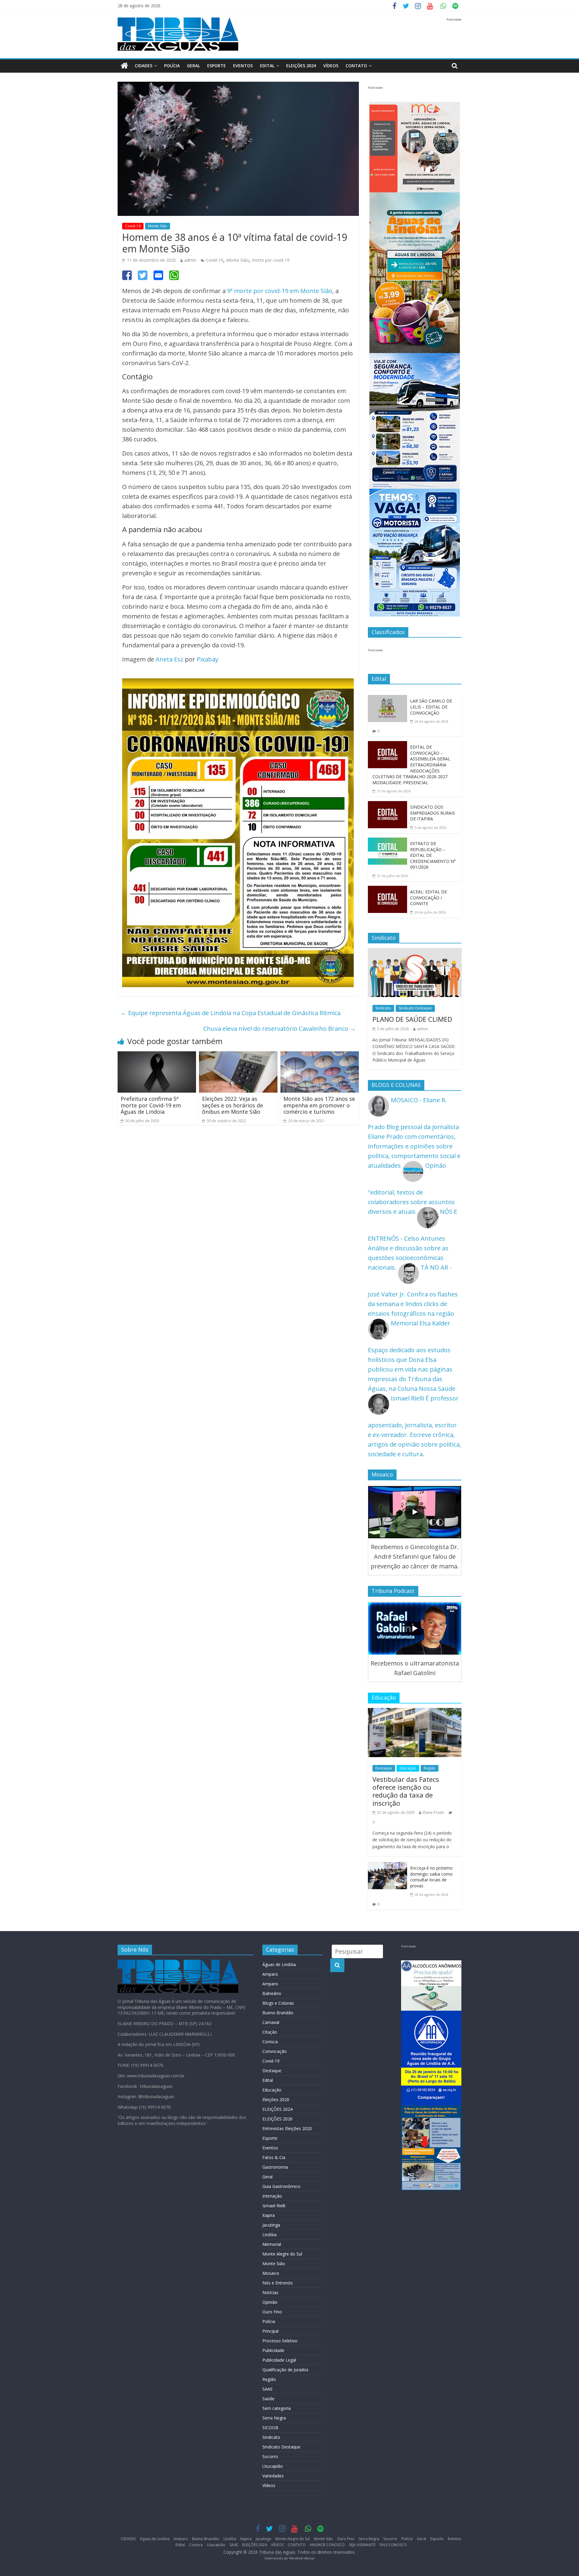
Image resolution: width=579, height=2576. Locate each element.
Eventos (243, 66)
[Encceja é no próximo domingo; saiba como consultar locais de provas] (388, 1867)
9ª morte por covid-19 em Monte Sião (280, 291)
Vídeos (269, 2485)
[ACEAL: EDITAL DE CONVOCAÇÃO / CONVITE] (388, 890)
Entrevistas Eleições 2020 (287, 2128)
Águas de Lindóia (279, 1964)
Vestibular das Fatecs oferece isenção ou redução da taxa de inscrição (406, 1791)
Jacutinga (271, 2225)
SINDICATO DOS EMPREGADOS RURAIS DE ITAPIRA (433, 813)
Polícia (172, 66)
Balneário (272, 1993)
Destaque (384, 1768)
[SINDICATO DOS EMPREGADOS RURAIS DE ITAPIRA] (388, 806)
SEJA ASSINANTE (362, 2545)
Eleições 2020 (276, 2099)
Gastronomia (275, 2167)
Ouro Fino (272, 2312)
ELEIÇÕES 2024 (301, 66)
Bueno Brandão (278, 2013)
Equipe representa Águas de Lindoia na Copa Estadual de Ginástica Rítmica (231, 1013)
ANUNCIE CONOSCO (327, 2545)
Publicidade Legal (279, 2360)
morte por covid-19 (271, 260)
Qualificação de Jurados (285, 2370)
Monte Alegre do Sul (282, 2254)
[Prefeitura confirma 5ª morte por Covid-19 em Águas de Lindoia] (157, 1056)
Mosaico (271, 2273)
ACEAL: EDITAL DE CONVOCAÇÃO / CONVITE (429, 898)
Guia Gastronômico (281, 2186)
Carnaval (271, 2022)
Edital (267, 66)
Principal (271, 2331)
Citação (270, 2032)
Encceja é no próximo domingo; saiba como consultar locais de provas (431, 1877)
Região (430, 1768)
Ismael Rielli (274, 2206)
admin (190, 260)
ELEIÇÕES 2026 (277, 2119)
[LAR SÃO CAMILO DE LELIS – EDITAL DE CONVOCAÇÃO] (388, 700)
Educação (408, 1768)
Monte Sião (158, 226)
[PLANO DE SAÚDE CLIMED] (415, 953)
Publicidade (273, 2350)
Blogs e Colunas (278, 2003)
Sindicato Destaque (415, 1008)
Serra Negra (274, 2418)
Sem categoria (277, 2408)
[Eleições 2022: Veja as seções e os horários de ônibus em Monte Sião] (238, 1056)
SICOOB (270, 2428)
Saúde (268, 2399)
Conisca (270, 2042)
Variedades (273, 2476)
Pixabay (207, 659)
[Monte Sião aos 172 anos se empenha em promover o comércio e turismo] (320, 1056)
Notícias (270, 2292)
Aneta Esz (169, 659)
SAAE (267, 2389)
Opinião (270, 2302)
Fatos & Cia (274, 2157)
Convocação (275, 2051)
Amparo (270, 1974)
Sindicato (383, 1008)
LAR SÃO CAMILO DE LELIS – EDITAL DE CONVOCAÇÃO (431, 707)
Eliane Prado (433, 1812)
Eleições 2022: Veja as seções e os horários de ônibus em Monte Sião (233, 1105)
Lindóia (269, 2235)
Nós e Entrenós (278, 2283)
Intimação (272, 2196)
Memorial (272, 2244)
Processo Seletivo (280, 2341)
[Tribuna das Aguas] (124, 66)
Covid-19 (133, 226)
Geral (193, 66)
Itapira (269, 2215)
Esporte (217, 66)
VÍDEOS (331, 66)
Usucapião (273, 2466)
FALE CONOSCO (393, 2545)
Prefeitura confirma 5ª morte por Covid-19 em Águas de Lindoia (151, 1105)
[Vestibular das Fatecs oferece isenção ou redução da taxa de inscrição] (415, 1713)
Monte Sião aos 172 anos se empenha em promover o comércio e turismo (319, 1105)
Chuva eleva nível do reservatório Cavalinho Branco (280, 1029)
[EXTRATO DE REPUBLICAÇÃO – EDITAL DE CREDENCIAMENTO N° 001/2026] (388, 842)
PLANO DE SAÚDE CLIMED (412, 1019)
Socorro (270, 2456)
